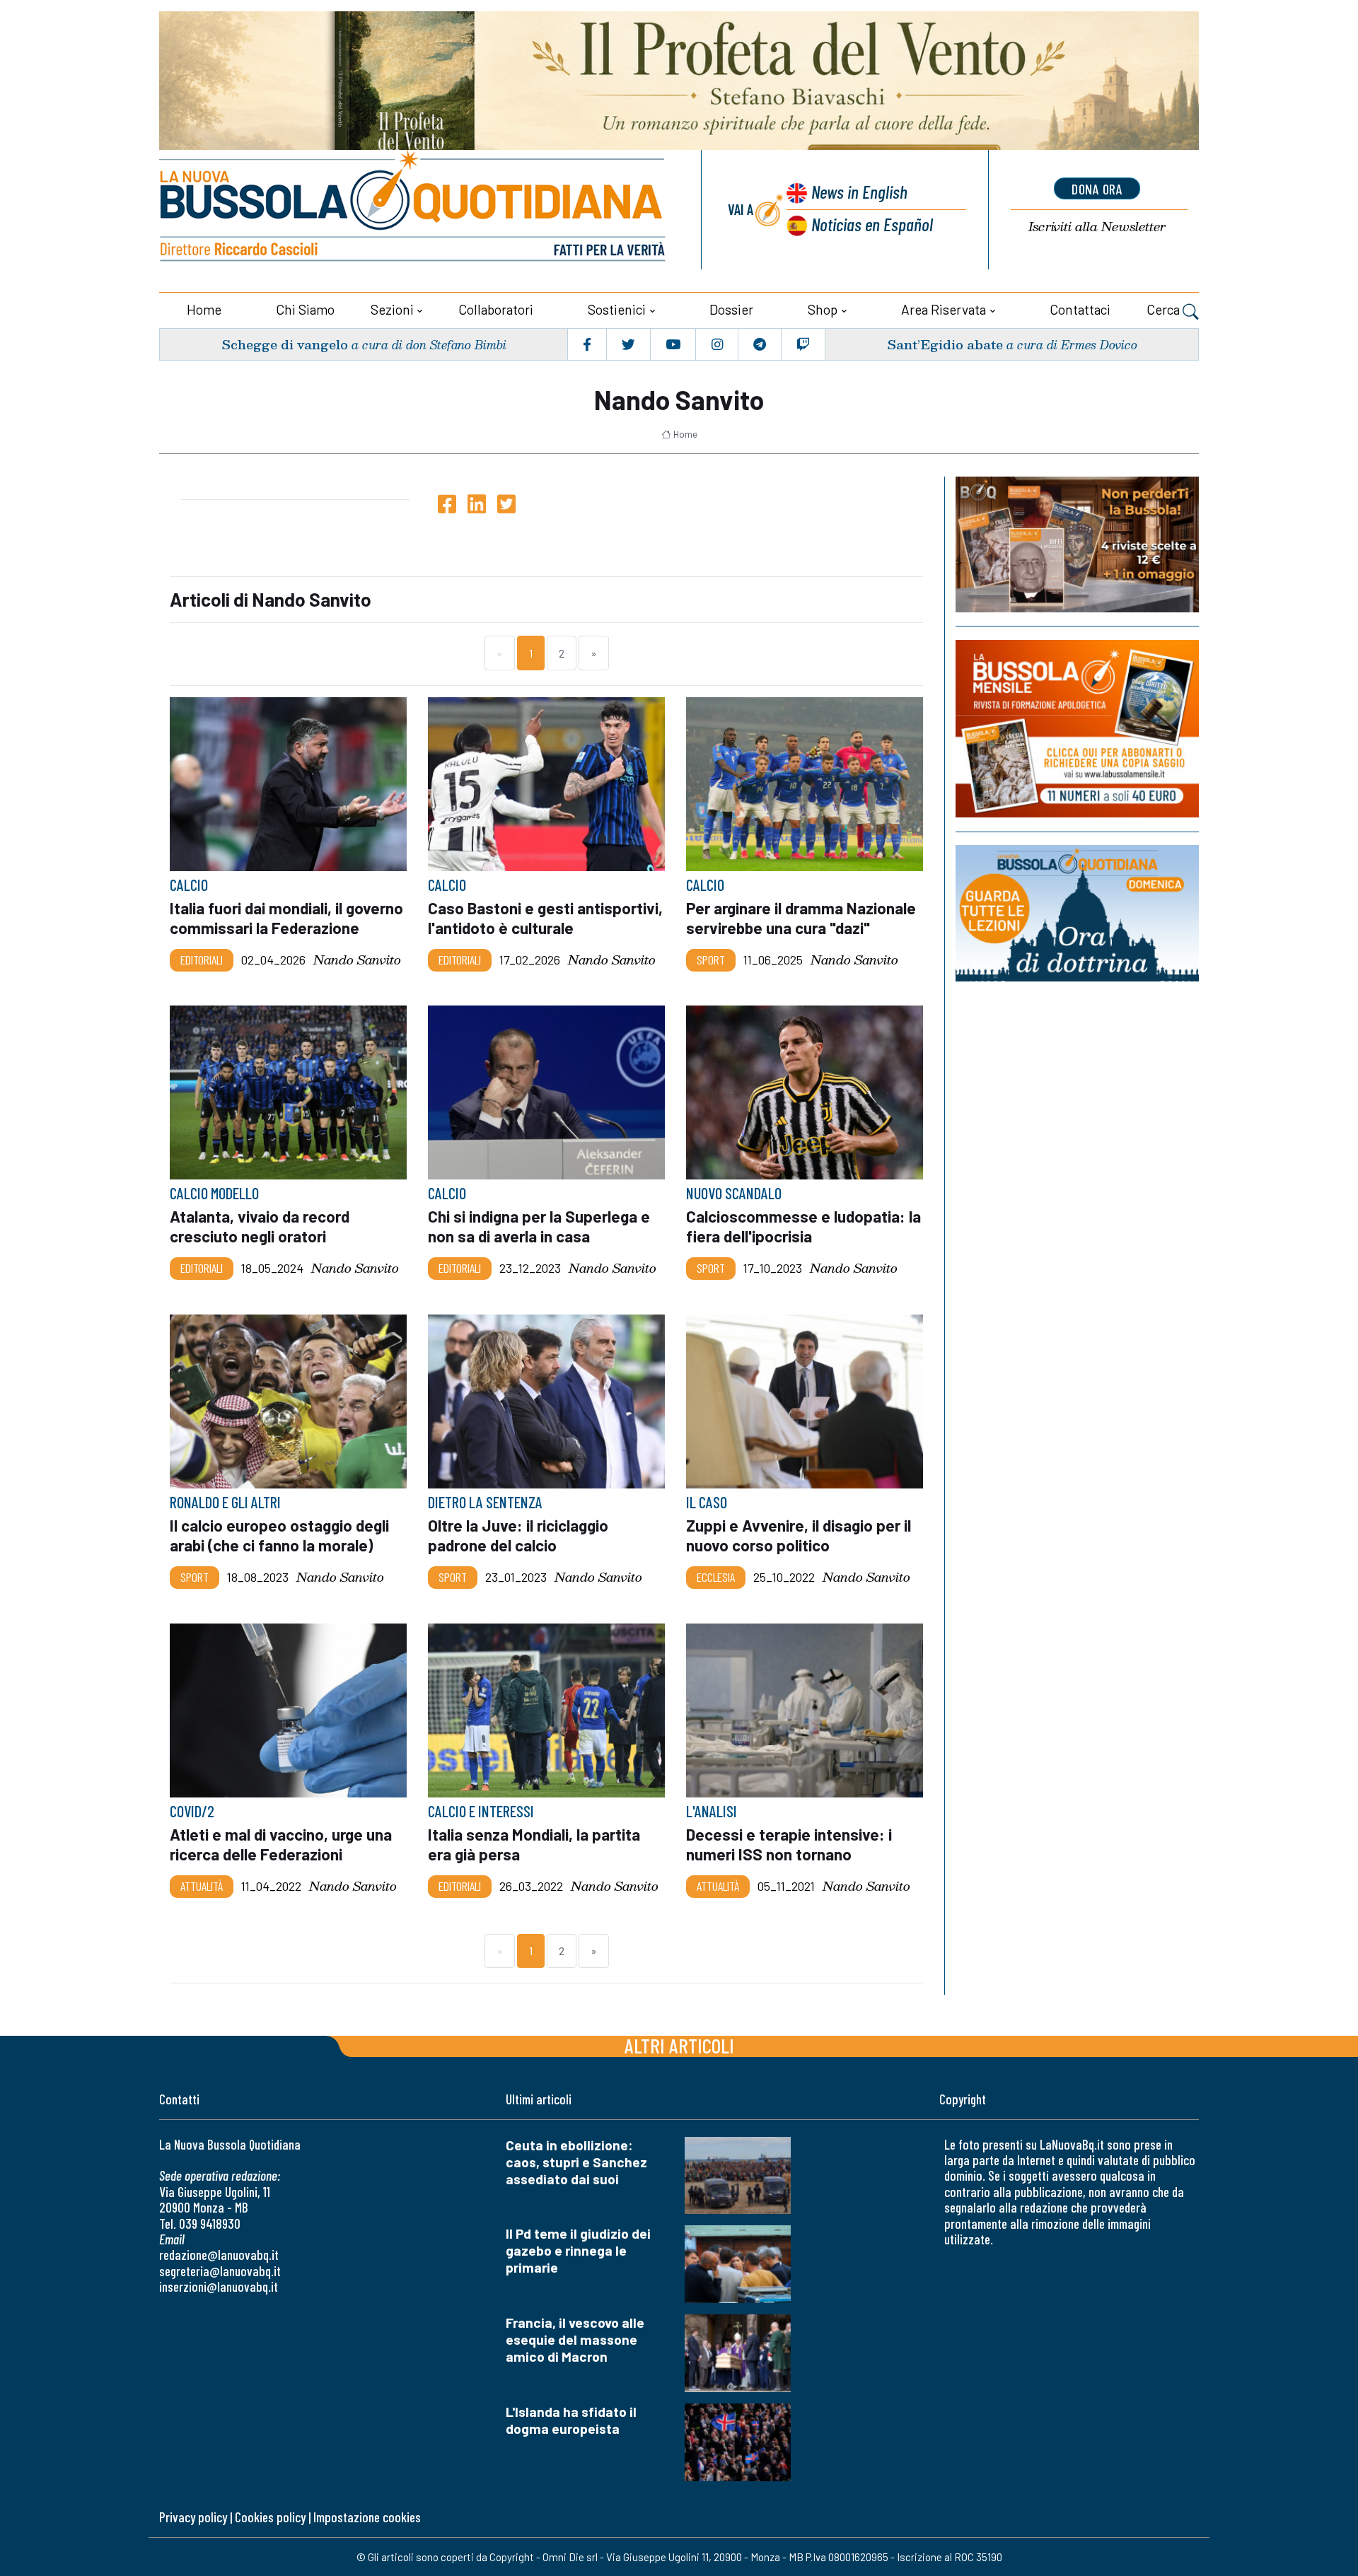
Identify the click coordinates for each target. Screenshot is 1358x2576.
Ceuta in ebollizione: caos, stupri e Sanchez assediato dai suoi (576, 2162)
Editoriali (202, 960)
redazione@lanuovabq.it (219, 2255)
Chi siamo (305, 309)
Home (204, 309)
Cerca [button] (1165, 309)
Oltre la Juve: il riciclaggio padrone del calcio (518, 1535)
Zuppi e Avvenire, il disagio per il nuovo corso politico (799, 1535)
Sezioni (392, 309)
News (859, 191)
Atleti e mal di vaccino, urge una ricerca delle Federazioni (281, 1844)
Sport (711, 960)
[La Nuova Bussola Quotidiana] (414, 210)
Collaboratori (496, 309)
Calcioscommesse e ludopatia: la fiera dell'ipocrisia (803, 1227)
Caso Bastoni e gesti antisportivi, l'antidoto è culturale (545, 918)
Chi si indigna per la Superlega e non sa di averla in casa (539, 1227)
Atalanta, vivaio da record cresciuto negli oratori (260, 1227)
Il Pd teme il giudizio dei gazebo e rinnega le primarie (578, 2250)
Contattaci (1080, 309)
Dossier (731, 309)
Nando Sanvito (357, 960)
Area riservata (944, 309)
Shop (823, 309)
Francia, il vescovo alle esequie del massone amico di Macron (575, 2339)
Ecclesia (716, 1577)
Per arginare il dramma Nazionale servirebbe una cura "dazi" (801, 918)
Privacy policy (193, 2517)
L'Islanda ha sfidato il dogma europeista (571, 2420)
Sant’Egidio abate (945, 344)
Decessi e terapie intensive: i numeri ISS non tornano (789, 1844)
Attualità (202, 1886)
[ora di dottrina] (1077, 913)
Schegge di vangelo (285, 344)
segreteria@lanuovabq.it (220, 2271)
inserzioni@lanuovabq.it (219, 2286)
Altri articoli (679, 2045)
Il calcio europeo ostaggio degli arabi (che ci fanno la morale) (279, 1535)
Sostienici (617, 309)
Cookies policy (270, 2517)
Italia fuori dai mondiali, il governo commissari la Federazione (286, 918)
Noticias (872, 224)
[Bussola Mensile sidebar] (1077, 729)
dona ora (1097, 189)
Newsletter (1097, 227)
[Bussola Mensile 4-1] (1077, 544)
